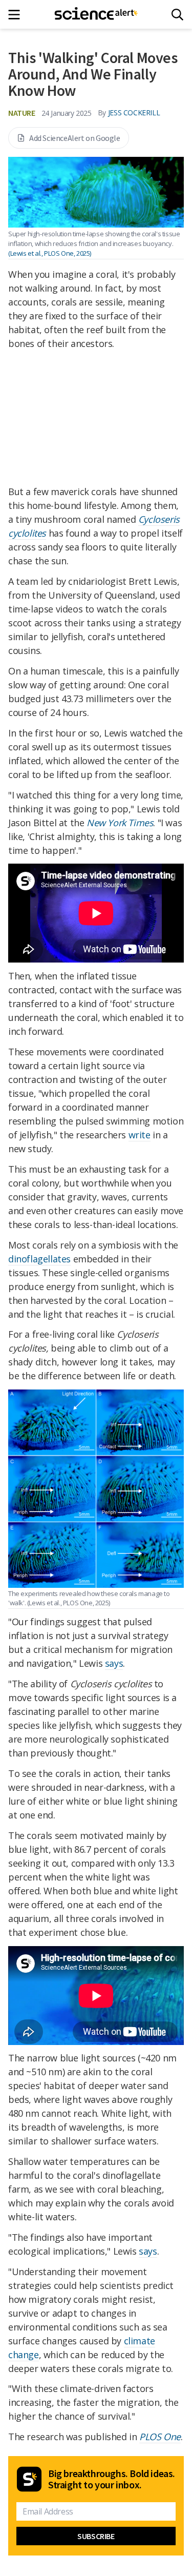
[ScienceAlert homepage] (96, 14)
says (114, 1663)
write (140, 1135)
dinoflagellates (39, 1259)
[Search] (177, 15)
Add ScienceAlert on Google (75, 138)
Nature (22, 113)
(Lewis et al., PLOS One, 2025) (50, 253)
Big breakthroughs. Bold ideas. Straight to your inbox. (112, 2479)
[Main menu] (17, 15)
